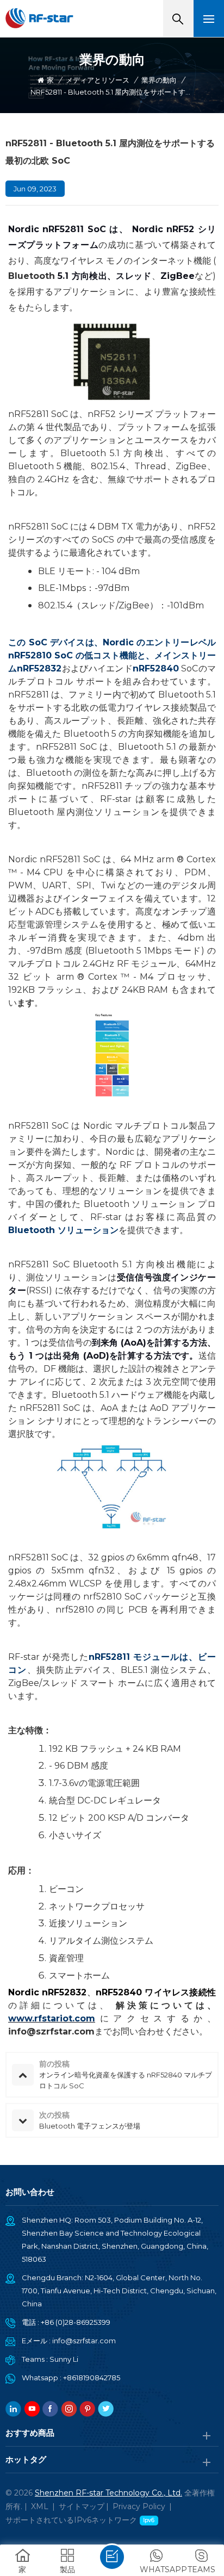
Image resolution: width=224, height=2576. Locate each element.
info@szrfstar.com (84, 2341)
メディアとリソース (98, 80)
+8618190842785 (92, 2378)
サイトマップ (82, 2506)
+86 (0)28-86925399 (76, 2322)
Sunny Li (64, 2359)
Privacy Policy (139, 2506)
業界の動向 (159, 80)
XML (40, 2506)
